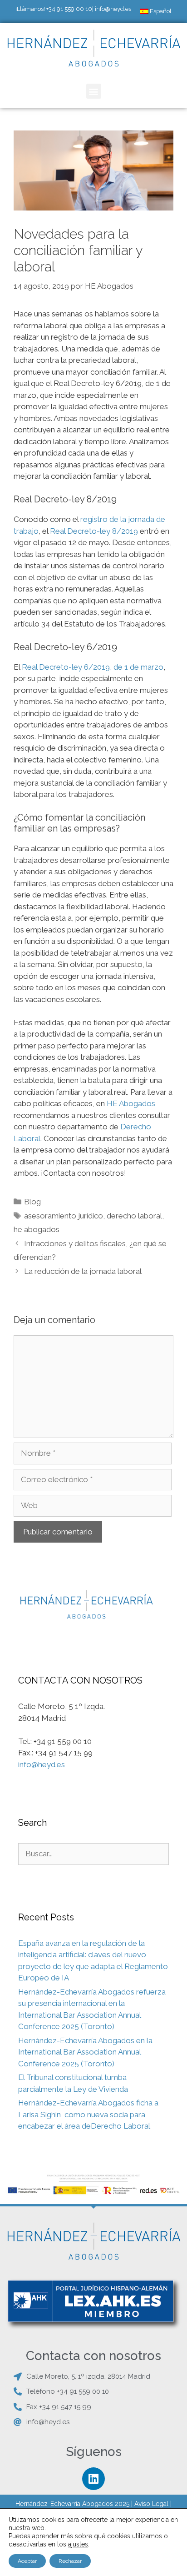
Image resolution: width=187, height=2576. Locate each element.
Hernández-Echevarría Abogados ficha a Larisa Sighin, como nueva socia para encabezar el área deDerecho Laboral (88, 2114)
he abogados (37, 1229)
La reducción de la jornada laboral (83, 1271)
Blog (32, 1202)
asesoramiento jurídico (64, 1216)
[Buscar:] (93, 1854)
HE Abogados (131, 1103)
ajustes (78, 2544)
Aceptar (27, 2561)
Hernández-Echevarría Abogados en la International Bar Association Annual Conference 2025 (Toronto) (85, 2052)
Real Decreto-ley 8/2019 (94, 531)
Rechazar (70, 2561)
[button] (94, 91)
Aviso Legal (151, 2504)
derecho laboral (134, 1216)
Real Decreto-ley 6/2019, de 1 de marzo (93, 667)
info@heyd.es (113, 9)
